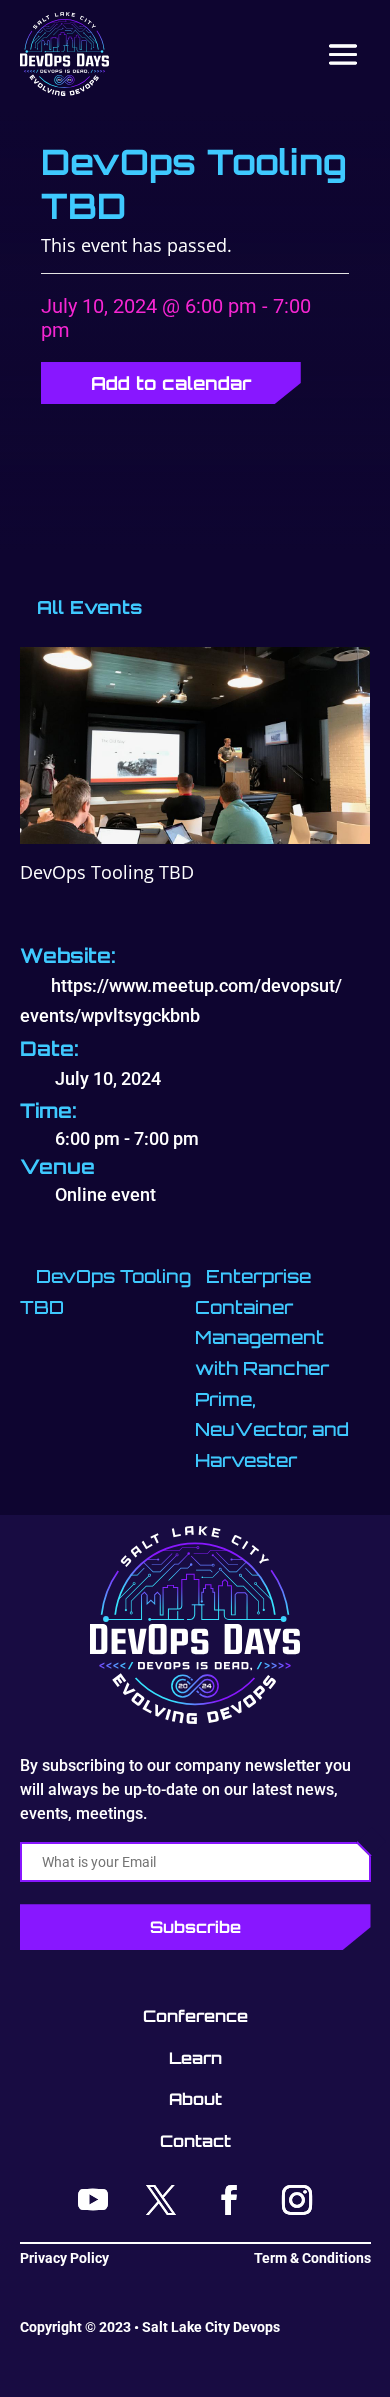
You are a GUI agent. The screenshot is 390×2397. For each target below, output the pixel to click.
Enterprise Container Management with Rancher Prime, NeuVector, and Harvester (272, 1368)
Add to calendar (171, 383)
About (195, 2099)
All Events (86, 607)
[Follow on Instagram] (297, 2200)
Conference (195, 2016)
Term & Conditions (312, 2258)
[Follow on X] (161, 2200)
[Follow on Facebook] (229, 2200)
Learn (195, 2058)
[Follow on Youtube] (93, 2200)
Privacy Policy (64, 2258)
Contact (195, 2141)
